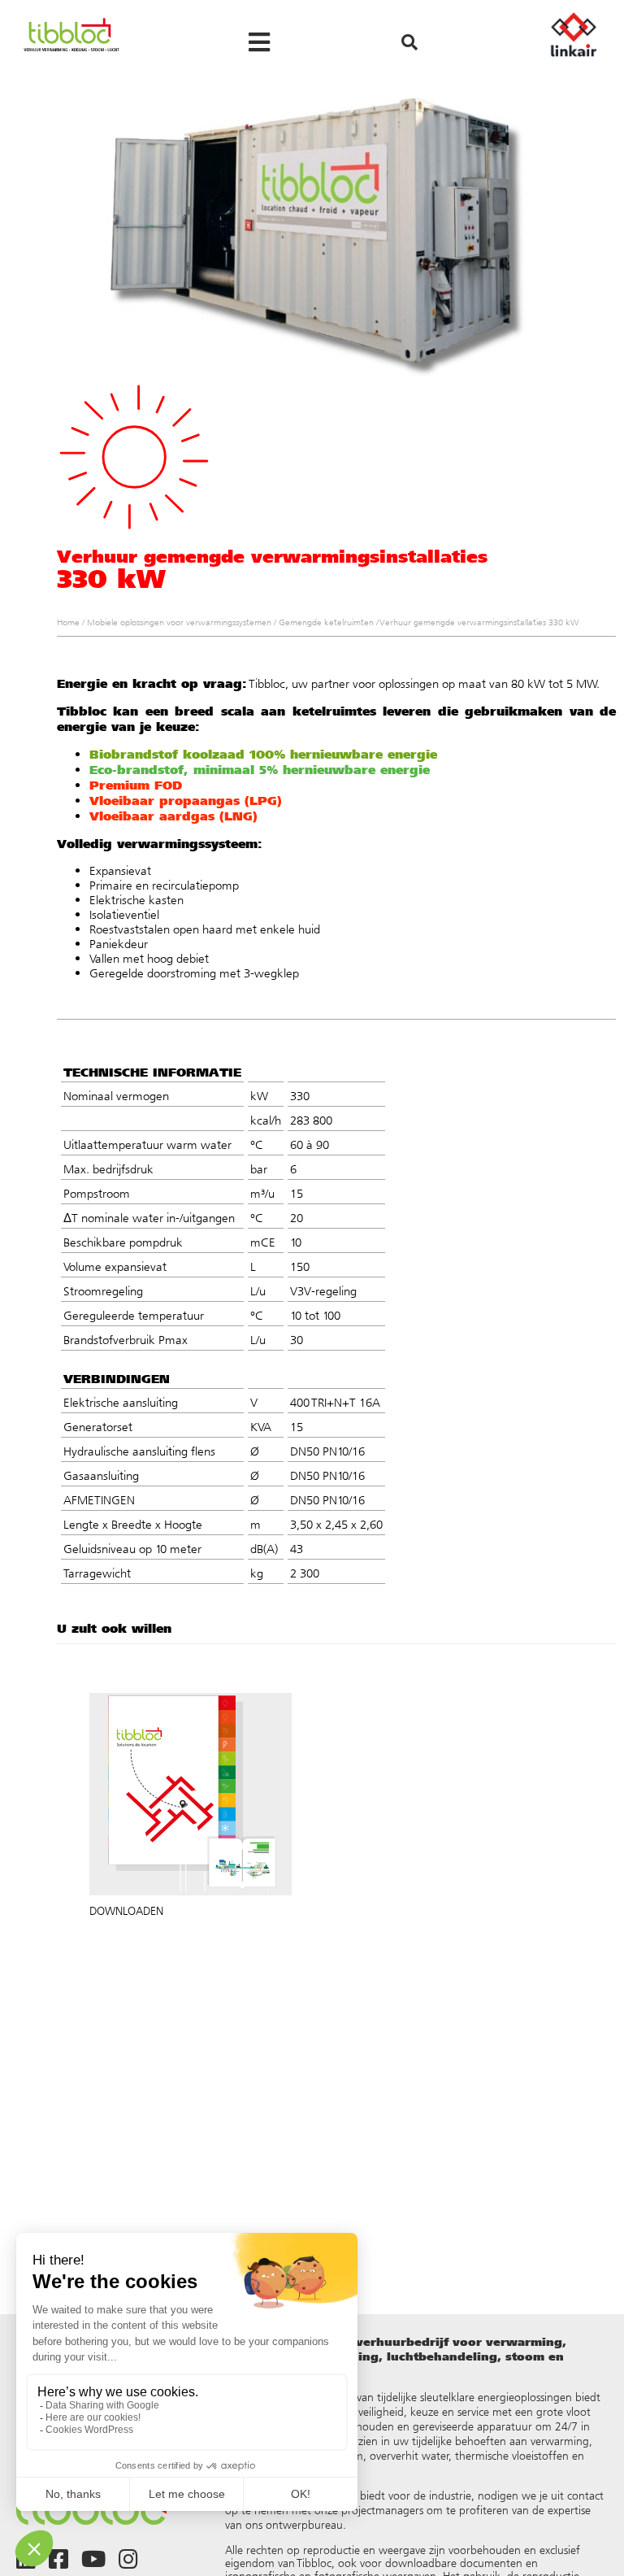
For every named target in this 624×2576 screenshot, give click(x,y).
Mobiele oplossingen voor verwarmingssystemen (179, 622)
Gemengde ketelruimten (326, 622)
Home (68, 622)
